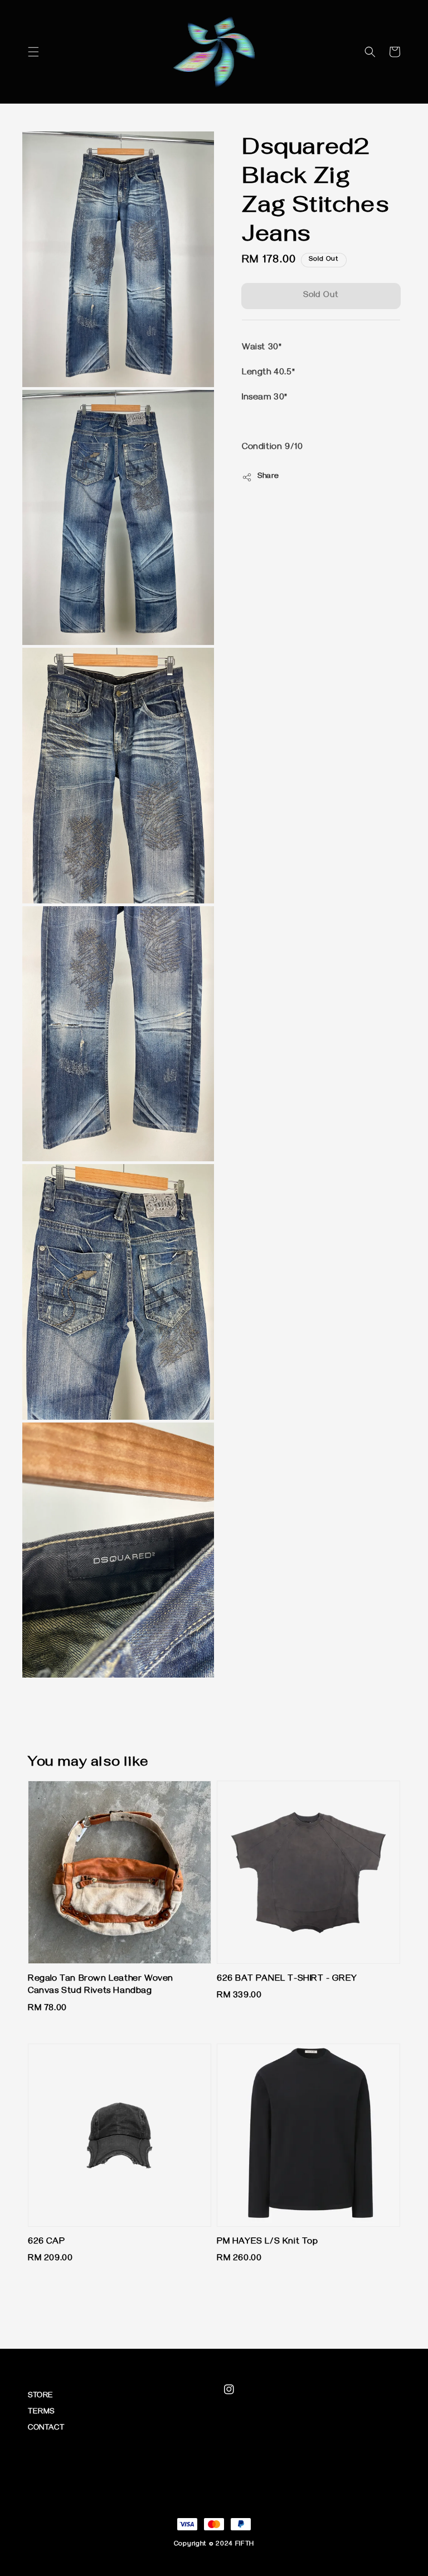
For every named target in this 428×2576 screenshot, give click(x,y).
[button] (33, 52)
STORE (41, 2396)
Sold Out (321, 296)
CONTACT (46, 2429)
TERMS (41, 2413)
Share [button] (268, 477)
